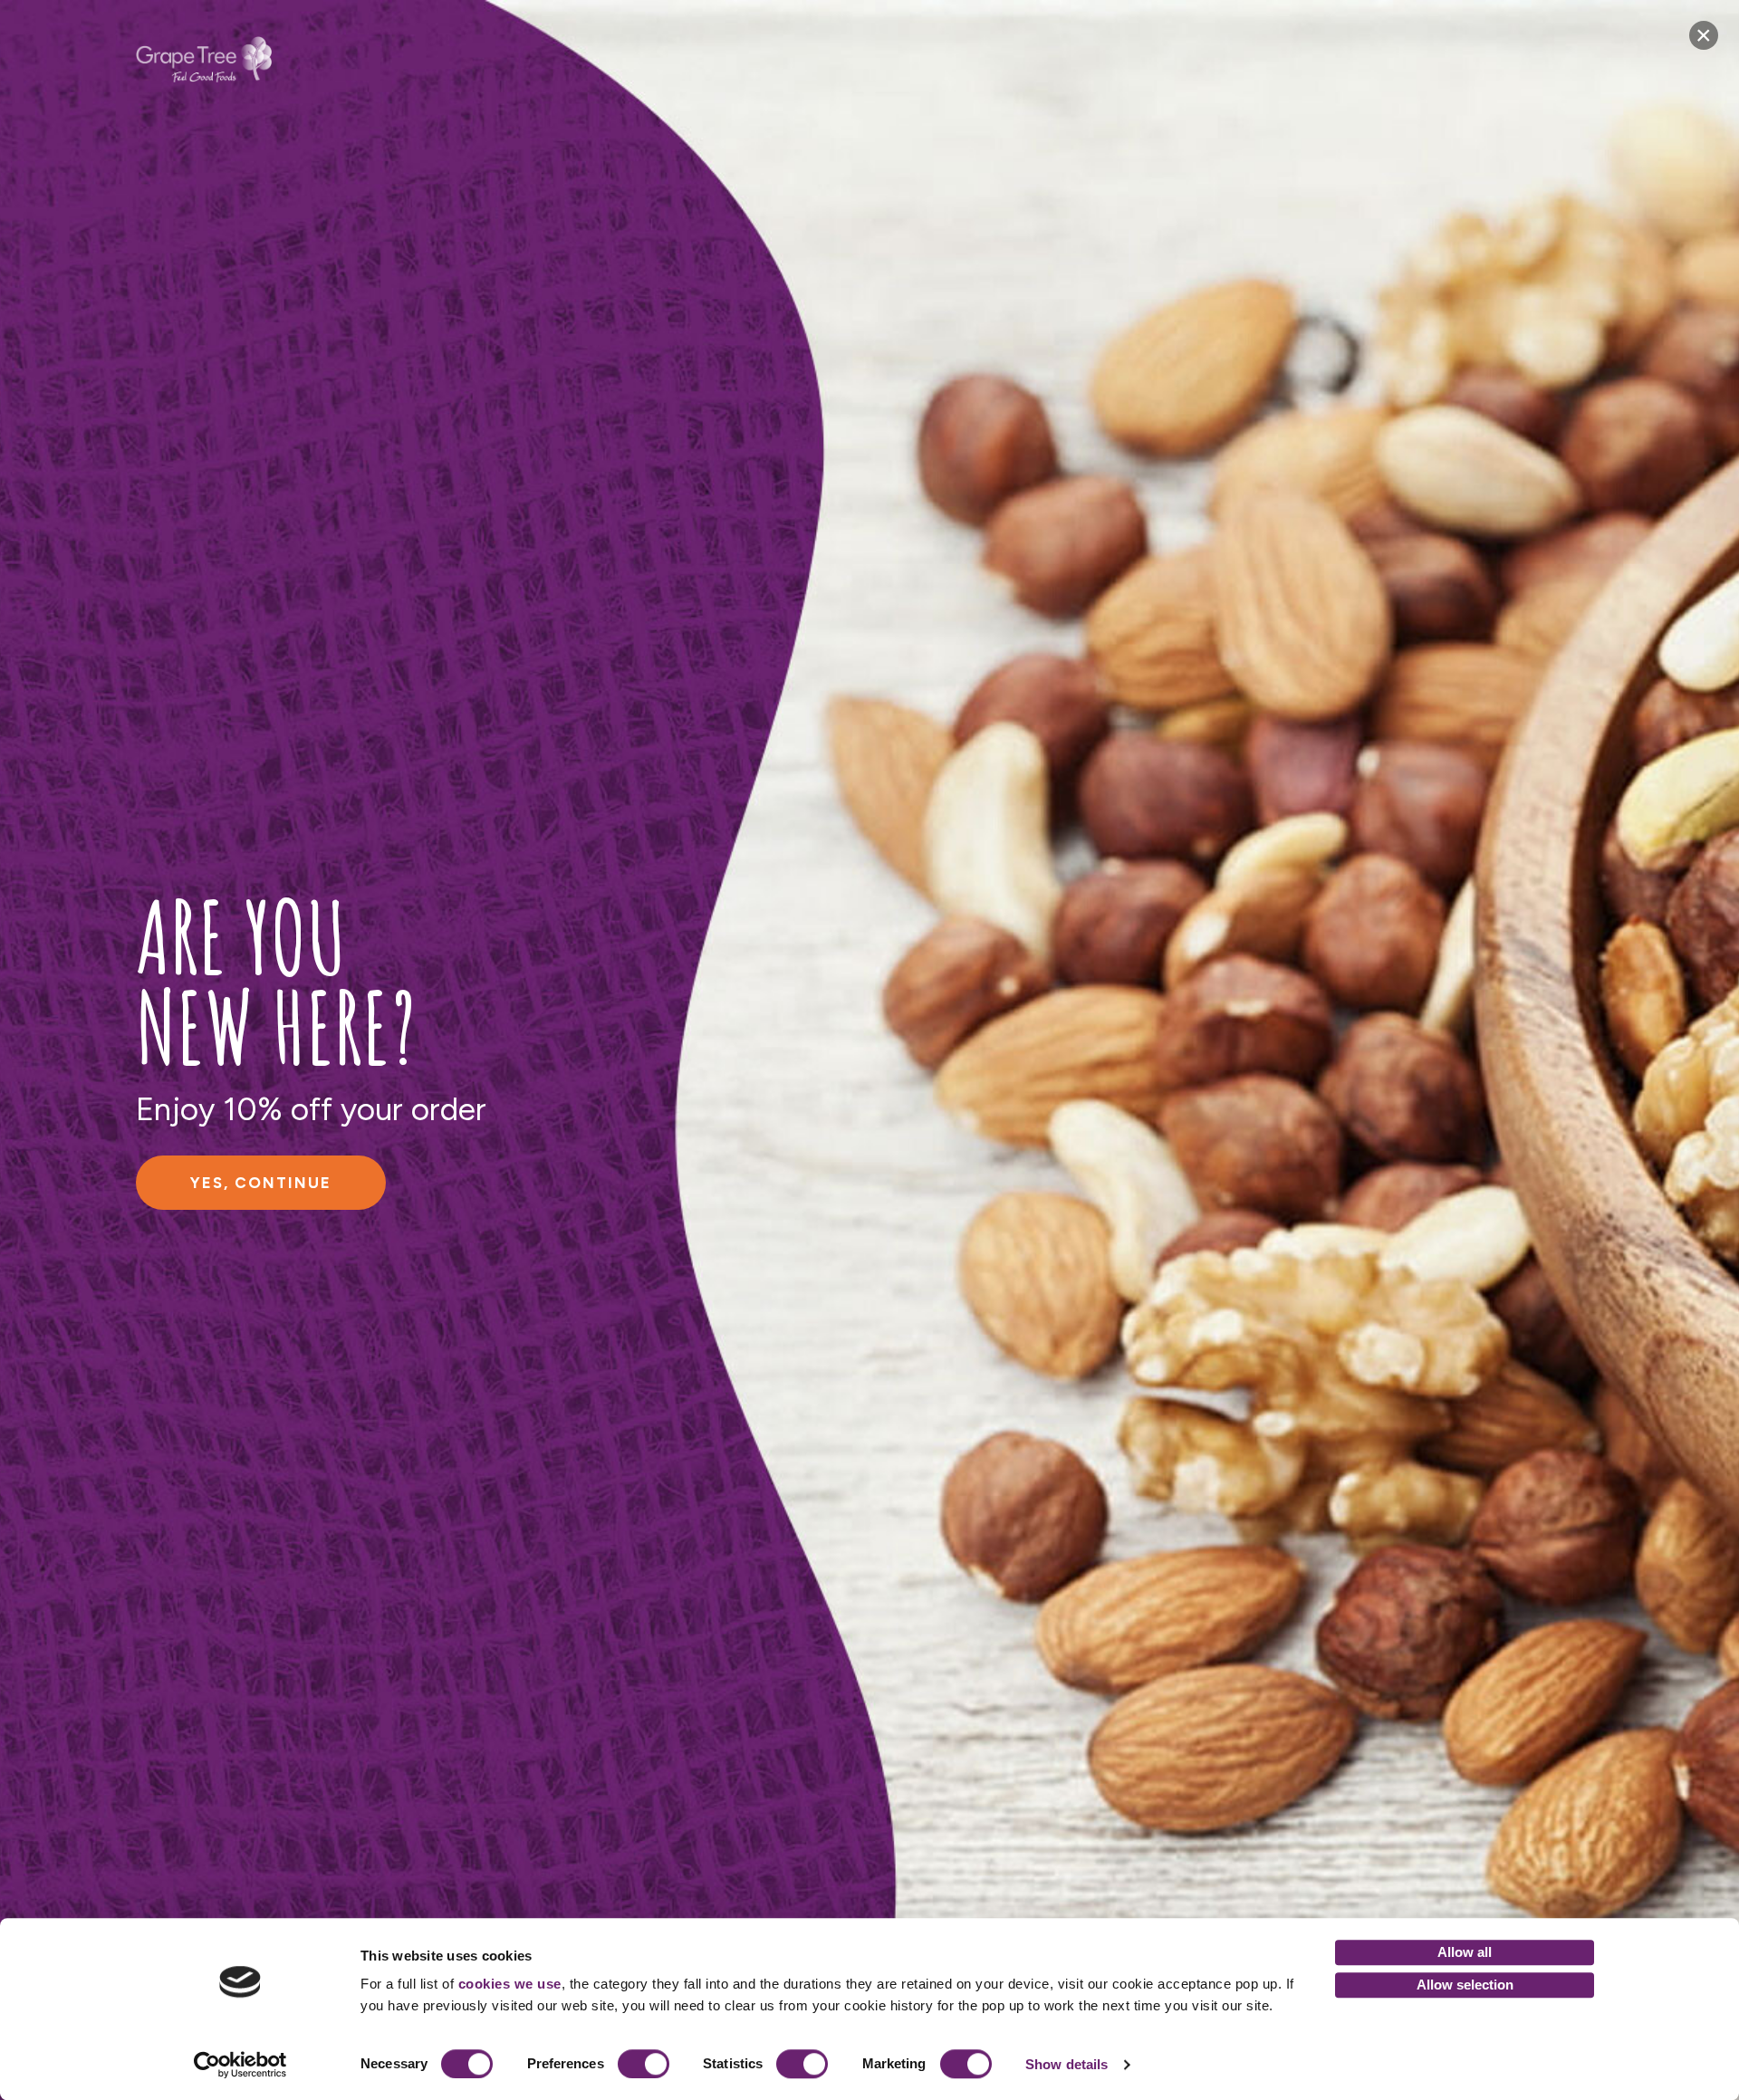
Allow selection (1465, 1985)
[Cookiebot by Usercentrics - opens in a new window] (240, 2065)
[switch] (644, 2064)
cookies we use (510, 1984)
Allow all (1465, 1952)
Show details (1066, 2064)
